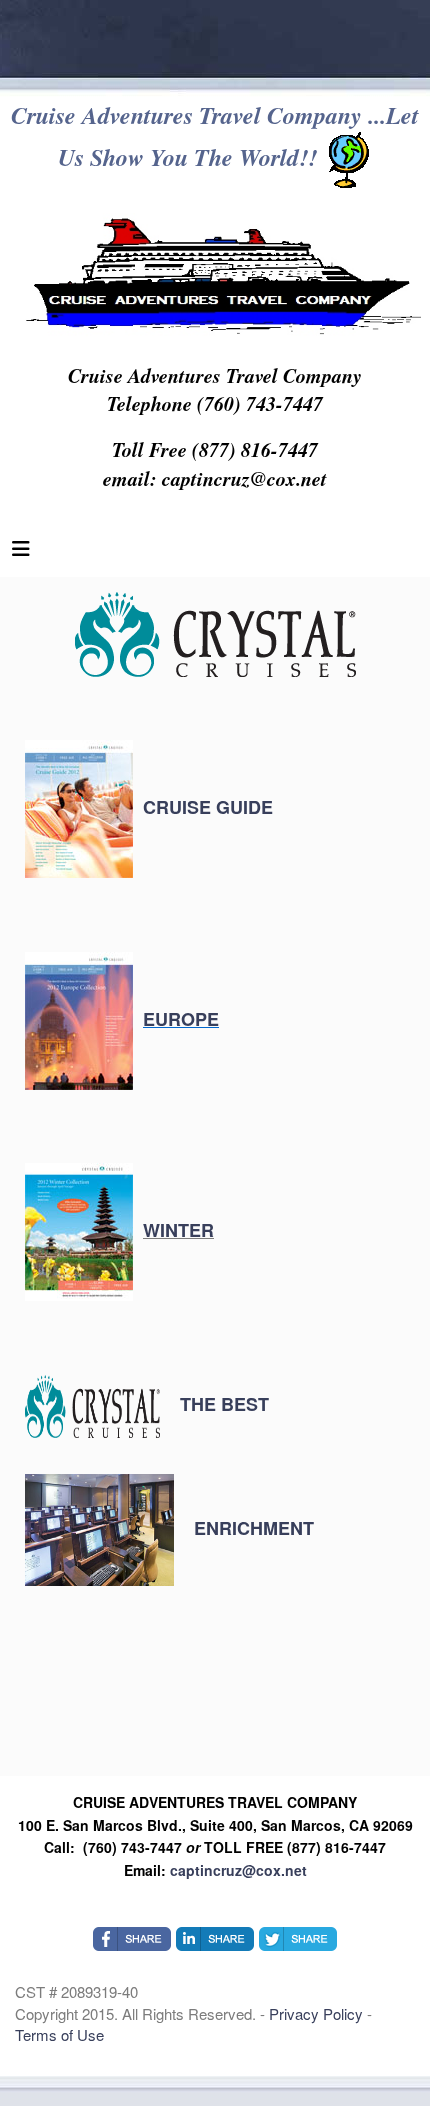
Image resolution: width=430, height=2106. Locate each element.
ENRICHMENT (249, 1528)
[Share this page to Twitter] (298, 1939)
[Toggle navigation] (21, 553)
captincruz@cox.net (238, 1870)
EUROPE (181, 1019)
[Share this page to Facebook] (132, 1939)
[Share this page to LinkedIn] (215, 1939)
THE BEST (219, 1404)
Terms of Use (59, 2034)
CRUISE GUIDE (208, 807)
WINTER (178, 1230)
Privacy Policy (318, 2013)
